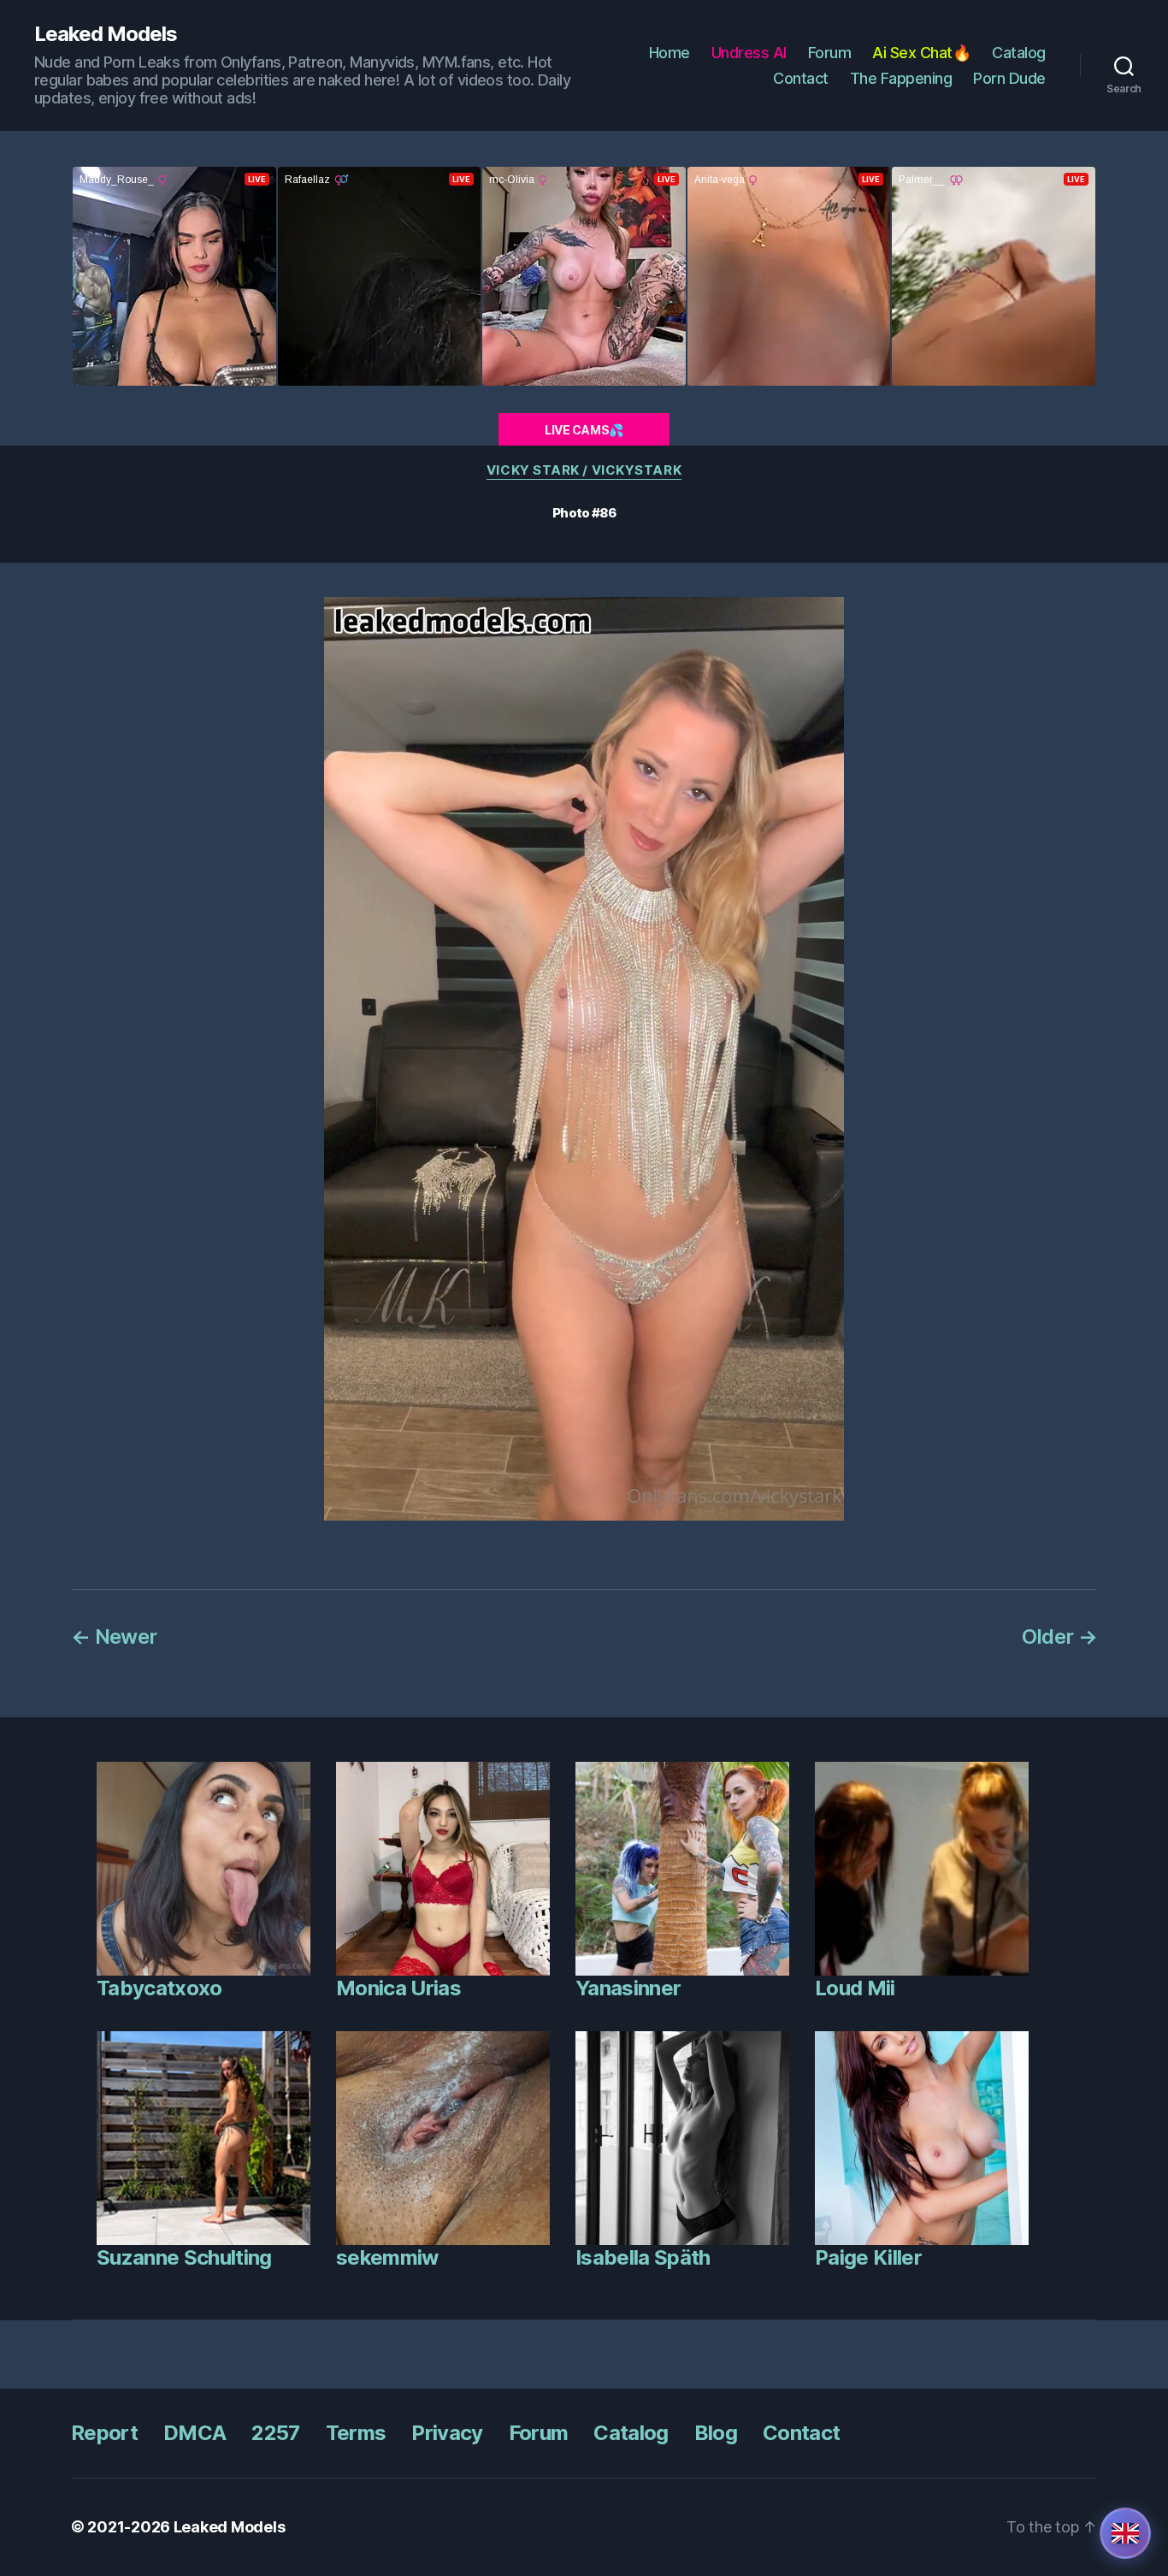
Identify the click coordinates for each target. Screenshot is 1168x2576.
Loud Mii (855, 1988)
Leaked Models (106, 34)
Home (670, 53)
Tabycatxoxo (159, 1988)
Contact (801, 78)
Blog (716, 2433)
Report (104, 2433)
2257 (275, 2433)
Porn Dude (1009, 78)
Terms (356, 2433)
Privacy (447, 2433)
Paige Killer (868, 2257)
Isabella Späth (643, 2257)
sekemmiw (387, 2257)
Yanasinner (628, 1988)
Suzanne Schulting (184, 2257)
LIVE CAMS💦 (584, 430)
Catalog (1019, 53)
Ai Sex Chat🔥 (921, 53)
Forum (830, 53)
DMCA (195, 2433)
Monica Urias (398, 1988)
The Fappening (901, 78)
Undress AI (749, 53)
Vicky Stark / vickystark (584, 470)
